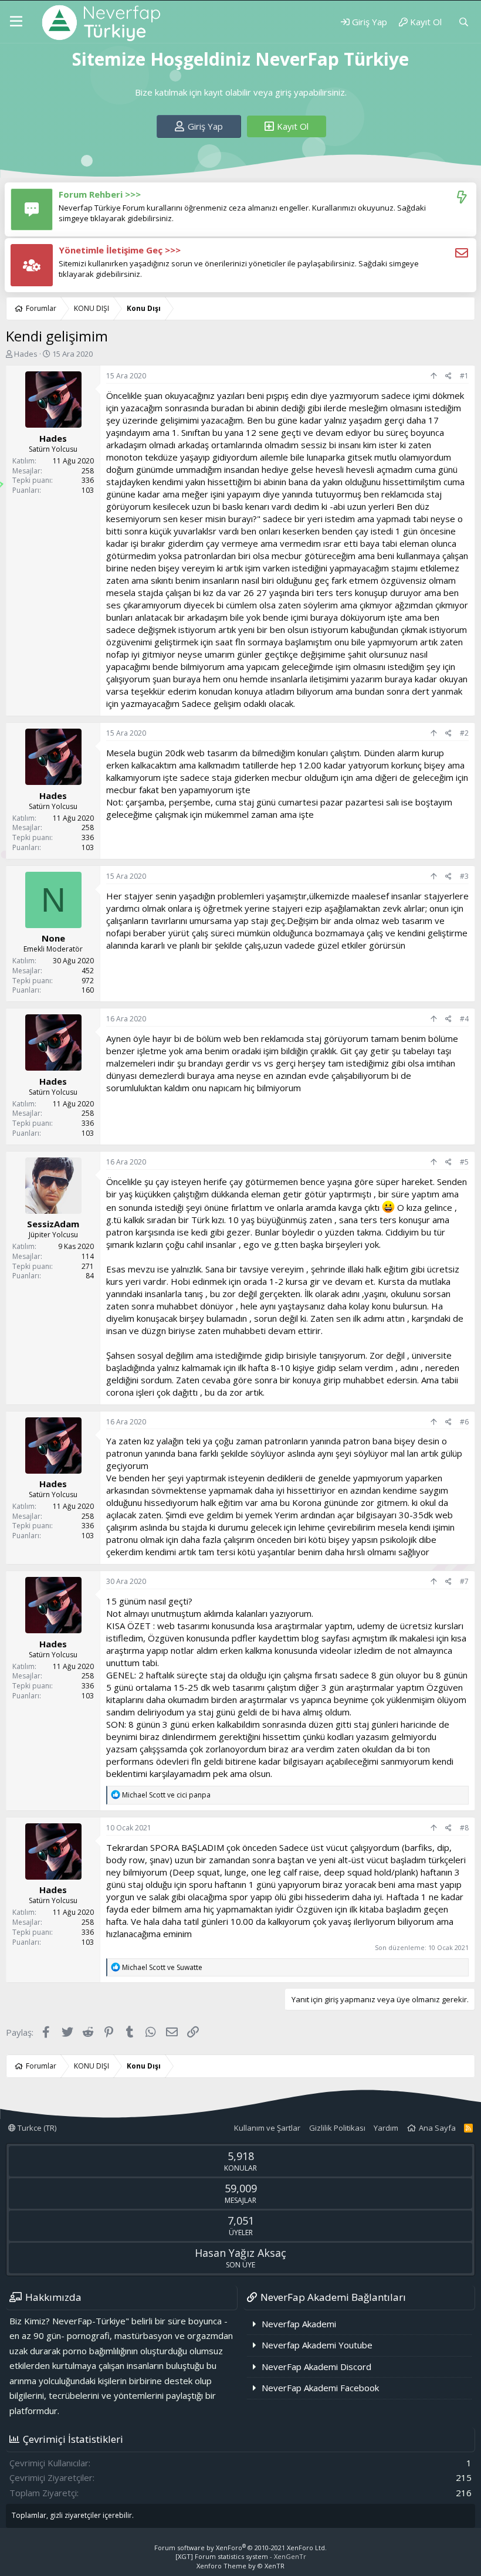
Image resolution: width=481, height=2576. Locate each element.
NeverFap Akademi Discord (316, 2367)
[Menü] (16, 22)
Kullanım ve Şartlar (267, 2128)
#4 (464, 1019)
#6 (464, 1422)
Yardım (386, 2128)
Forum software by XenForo (240, 2548)
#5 (464, 1162)
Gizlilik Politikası (337, 2128)
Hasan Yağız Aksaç (240, 2253)
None (53, 938)
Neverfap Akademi (299, 2324)
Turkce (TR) (36, 2128)
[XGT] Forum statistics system (241, 2556)
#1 (464, 376)
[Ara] (464, 22)
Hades (26, 354)
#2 (464, 733)
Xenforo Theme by (240, 2566)
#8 (464, 1828)
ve (166, 1795)
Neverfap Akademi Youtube (317, 2345)
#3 (464, 876)
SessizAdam (53, 1224)
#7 (464, 1581)
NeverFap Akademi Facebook (320, 2388)
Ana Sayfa (437, 2128)
